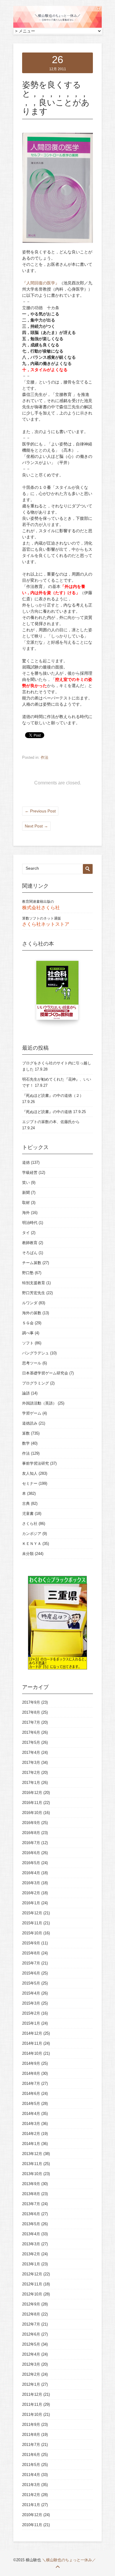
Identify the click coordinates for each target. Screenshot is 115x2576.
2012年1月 (31, 2384)
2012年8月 (31, 2314)
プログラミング (36, 1383)
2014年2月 (31, 2134)
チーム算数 (32, 1263)
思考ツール (32, 1363)
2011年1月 (31, 2505)
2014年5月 (31, 2104)
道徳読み (30, 1423)
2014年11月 (32, 2043)
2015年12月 (32, 1913)
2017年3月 (31, 1763)
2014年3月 (31, 2124)
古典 (26, 1504)
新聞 (26, 1193)
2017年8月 (31, 1712)
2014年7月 (31, 2083)
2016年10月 (32, 1813)
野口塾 (28, 1273)
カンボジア (32, 1534)
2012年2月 (31, 2374)
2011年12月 (32, 2394)
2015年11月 (32, 1923)
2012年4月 (31, 2354)
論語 (26, 1393)
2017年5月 (31, 1742)
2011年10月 (32, 2414)
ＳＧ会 (28, 1323)
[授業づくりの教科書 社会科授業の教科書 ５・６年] (57, 993)
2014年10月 (32, 2053)
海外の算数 (32, 1313)
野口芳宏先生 (34, 1293)
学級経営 (30, 1173)
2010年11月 (32, 2525)
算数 (26, 1433)
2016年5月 (31, 1863)
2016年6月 (31, 1853)
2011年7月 (31, 2445)
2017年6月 (31, 1732)
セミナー (30, 1483)
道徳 (26, 1162)
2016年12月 (32, 1793)
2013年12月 (32, 2154)
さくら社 (30, 1524)
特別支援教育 (34, 1283)
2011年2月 (31, 2495)
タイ (26, 1233)
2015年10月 (32, 1933)
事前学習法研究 (36, 1463)
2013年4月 (31, 2234)
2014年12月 (32, 2033)
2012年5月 (31, 2344)
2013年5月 (31, 2224)
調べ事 (28, 1333)
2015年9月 (31, 1943)
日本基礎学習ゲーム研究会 (45, 1373)
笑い (26, 1183)
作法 (45, 757)
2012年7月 (31, 2324)
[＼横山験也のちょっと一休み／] (57, 27)
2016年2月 (31, 1893)
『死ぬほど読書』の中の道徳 (47, 1112)
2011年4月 (31, 2475)
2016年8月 (31, 1833)
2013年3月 (31, 2244)
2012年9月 (31, 2304)
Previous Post (40, 811)
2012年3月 (31, 2364)
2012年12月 (32, 2274)
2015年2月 (31, 2013)
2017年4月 (31, 1752)
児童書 (28, 1514)
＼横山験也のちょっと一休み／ (69, 2560)
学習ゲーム (32, 1413)
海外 (26, 1213)
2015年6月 (31, 1973)
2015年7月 (31, 1963)
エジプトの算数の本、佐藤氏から (51, 1122)
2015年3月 (31, 2003)
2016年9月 (31, 1823)
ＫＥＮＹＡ (32, 1544)
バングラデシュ (36, 1353)
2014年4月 (31, 2114)
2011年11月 (32, 2404)
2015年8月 (31, 1953)
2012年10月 (32, 2294)
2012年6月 (31, 2334)
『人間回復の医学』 (41, 283)
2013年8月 (31, 2194)
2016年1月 (31, 1903)
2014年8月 (31, 2073)
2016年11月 (32, 1803)
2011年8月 (31, 2435)
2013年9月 (31, 2184)
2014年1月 (31, 2144)
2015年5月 (31, 1983)
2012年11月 (32, 2284)
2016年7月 (31, 1843)
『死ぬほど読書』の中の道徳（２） (53, 1096)
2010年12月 (32, 2515)
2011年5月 (31, 2465)
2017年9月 (31, 1702)
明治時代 (30, 1223)
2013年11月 (32, 2164)
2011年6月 (31, 2455)
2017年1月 (31, 1783)
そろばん (30, 1253)
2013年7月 (31, 2204)
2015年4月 (31, 1993)
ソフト (28, 1343)
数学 (26, 1443)
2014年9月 (31, 2063)
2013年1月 (31, 2264)
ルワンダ (30, 1303)
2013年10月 (32, 2174)
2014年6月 (31, 2094)
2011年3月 (31, 2485)
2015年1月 (31, 2023)
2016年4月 (31, 1873)
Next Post (36, 826)
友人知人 (30, 1473)
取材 (26, 1203)
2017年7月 (31, 1722)
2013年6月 (31, 2214)
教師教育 (30, 1243)
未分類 (28, 1554)
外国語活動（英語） (39, 1403)
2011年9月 (31, 2425)
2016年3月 (31, 1883)
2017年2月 (31, 1773)
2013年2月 (31, 2254)
